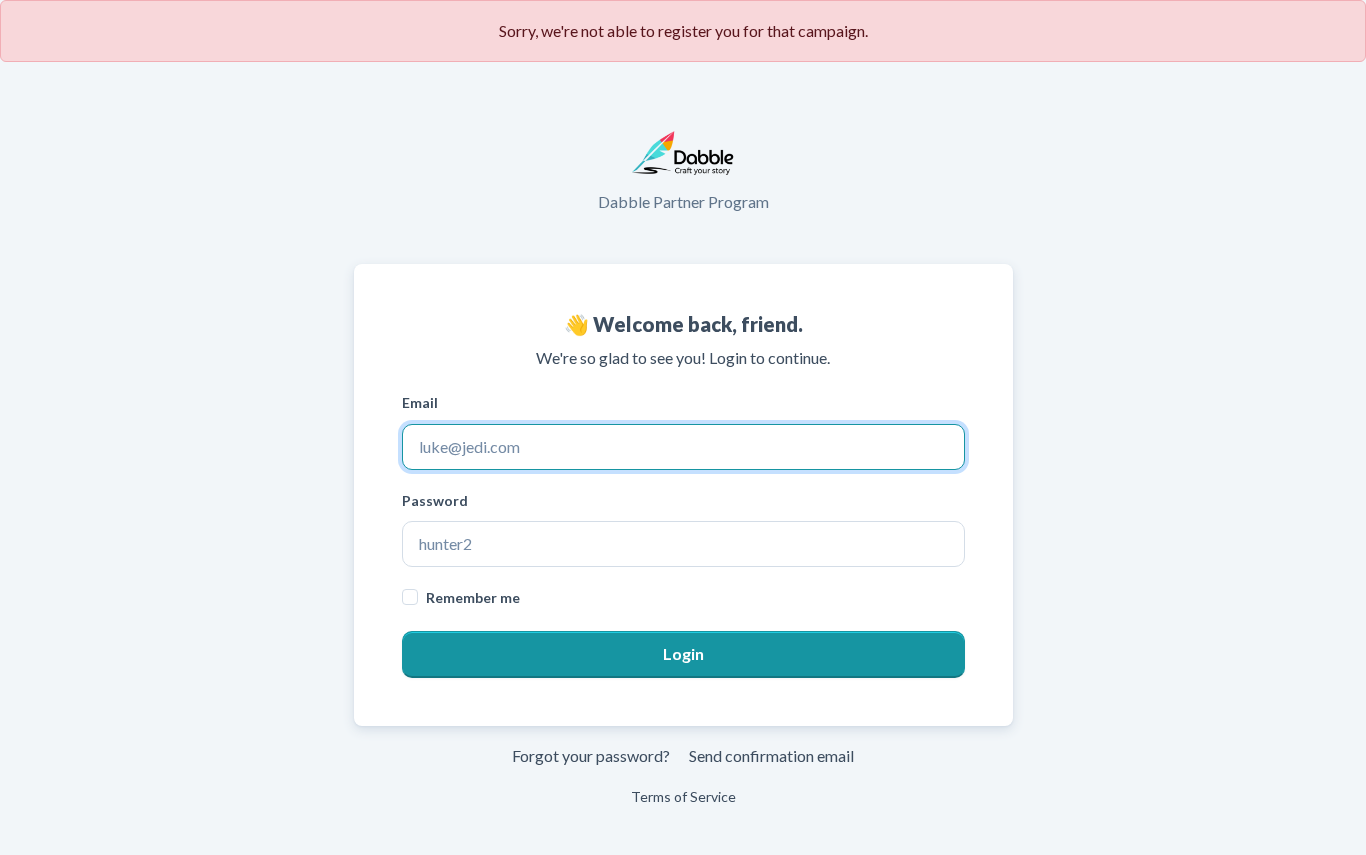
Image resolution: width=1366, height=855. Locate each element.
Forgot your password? (591, 755)
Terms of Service (683, 796)
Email (420, 402)
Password (435, 500)
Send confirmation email (771, 755)
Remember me (473, 597)
